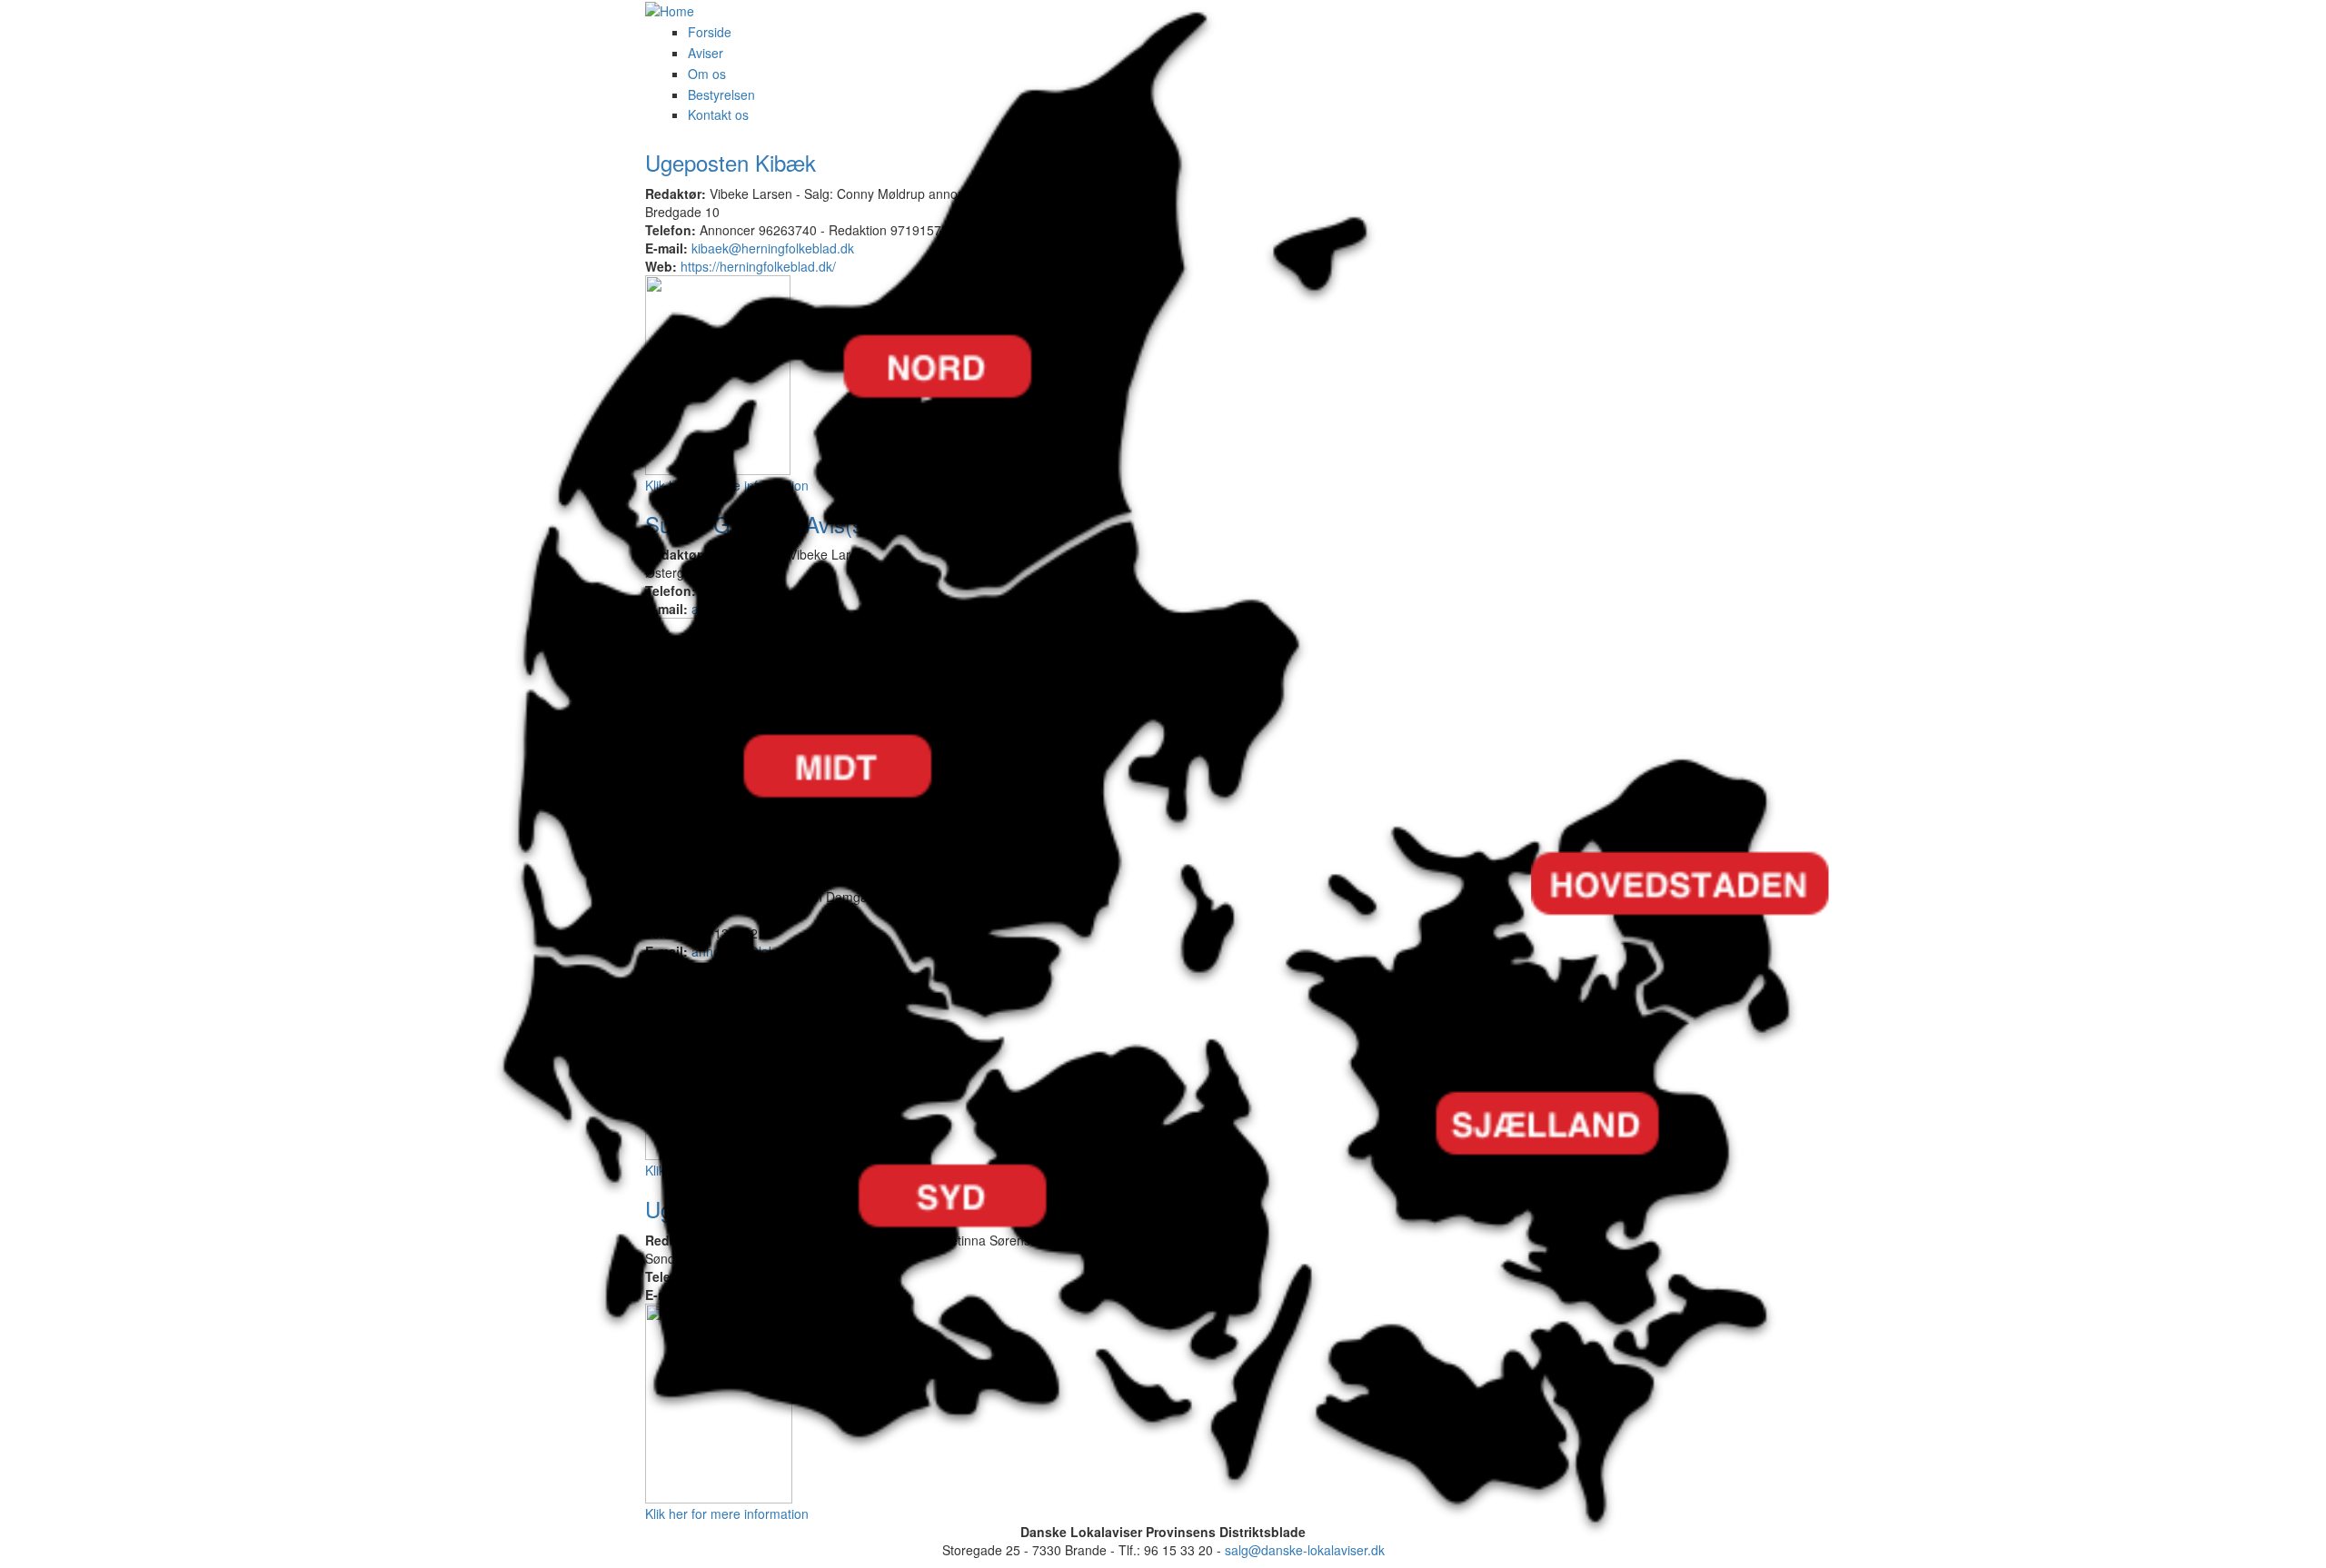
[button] (909, 752)
